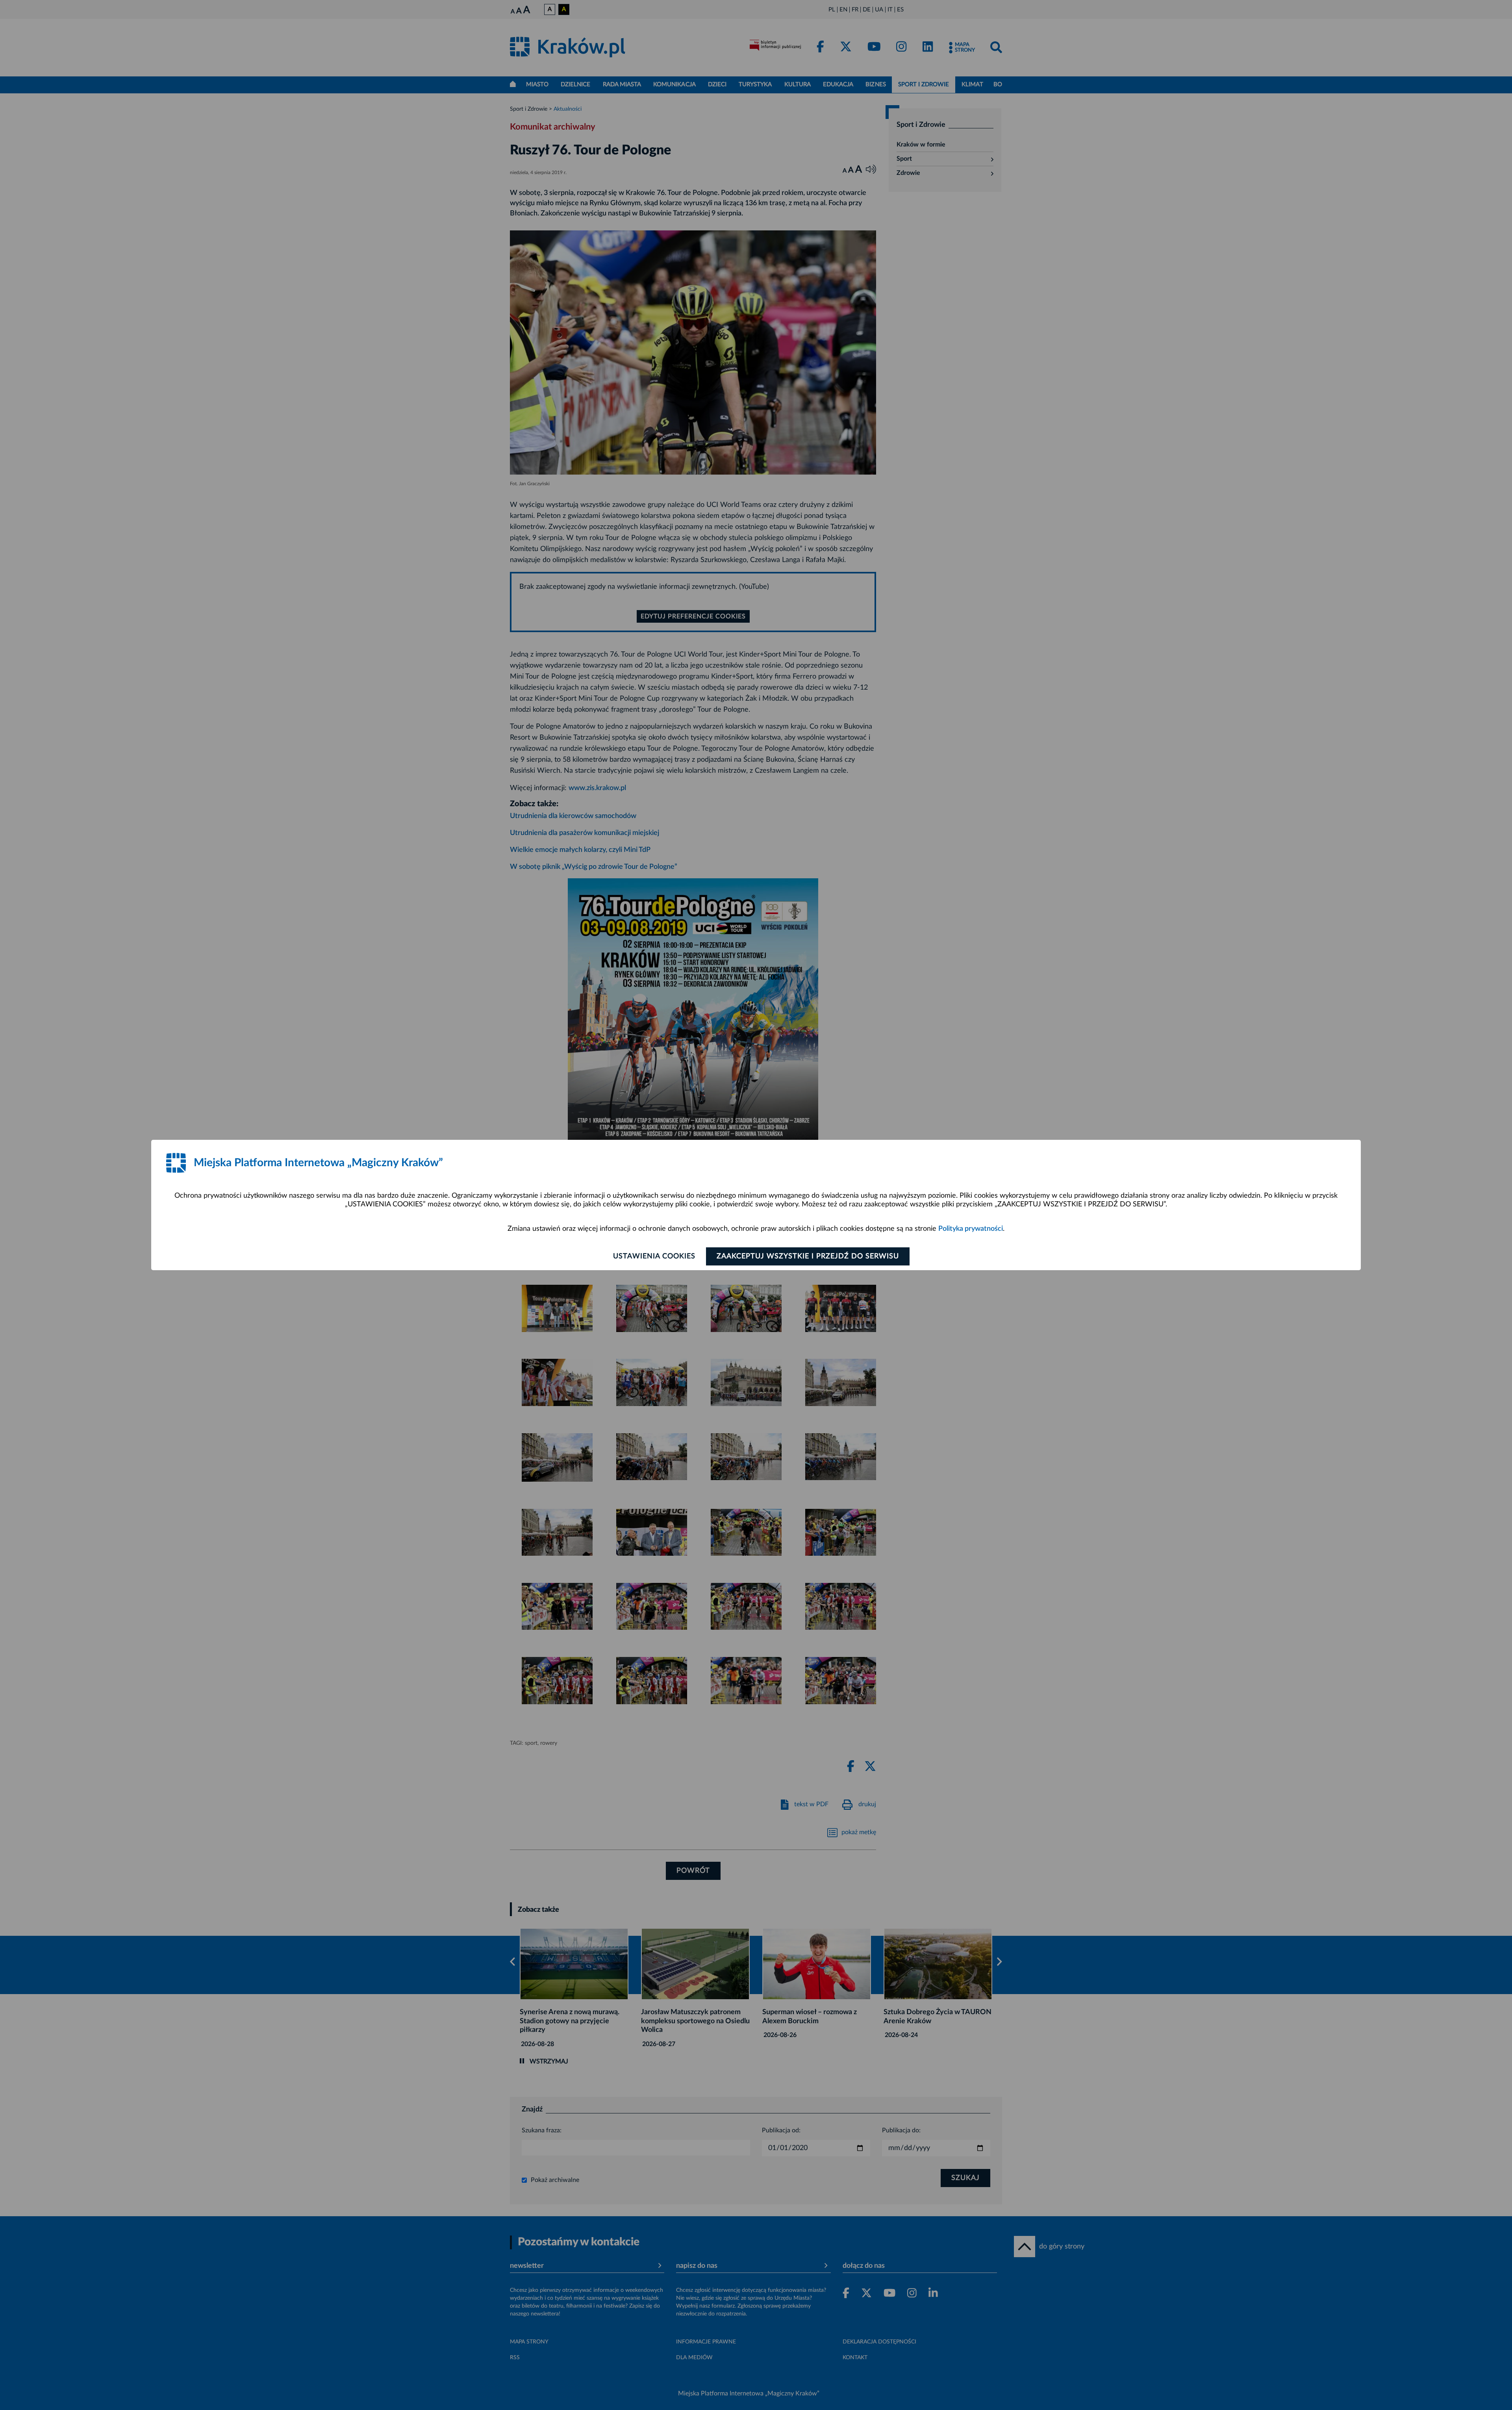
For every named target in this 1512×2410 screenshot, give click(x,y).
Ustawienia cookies (654, 1256)
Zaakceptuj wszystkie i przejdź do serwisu (808, 1256)
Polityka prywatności (971, 1229)
